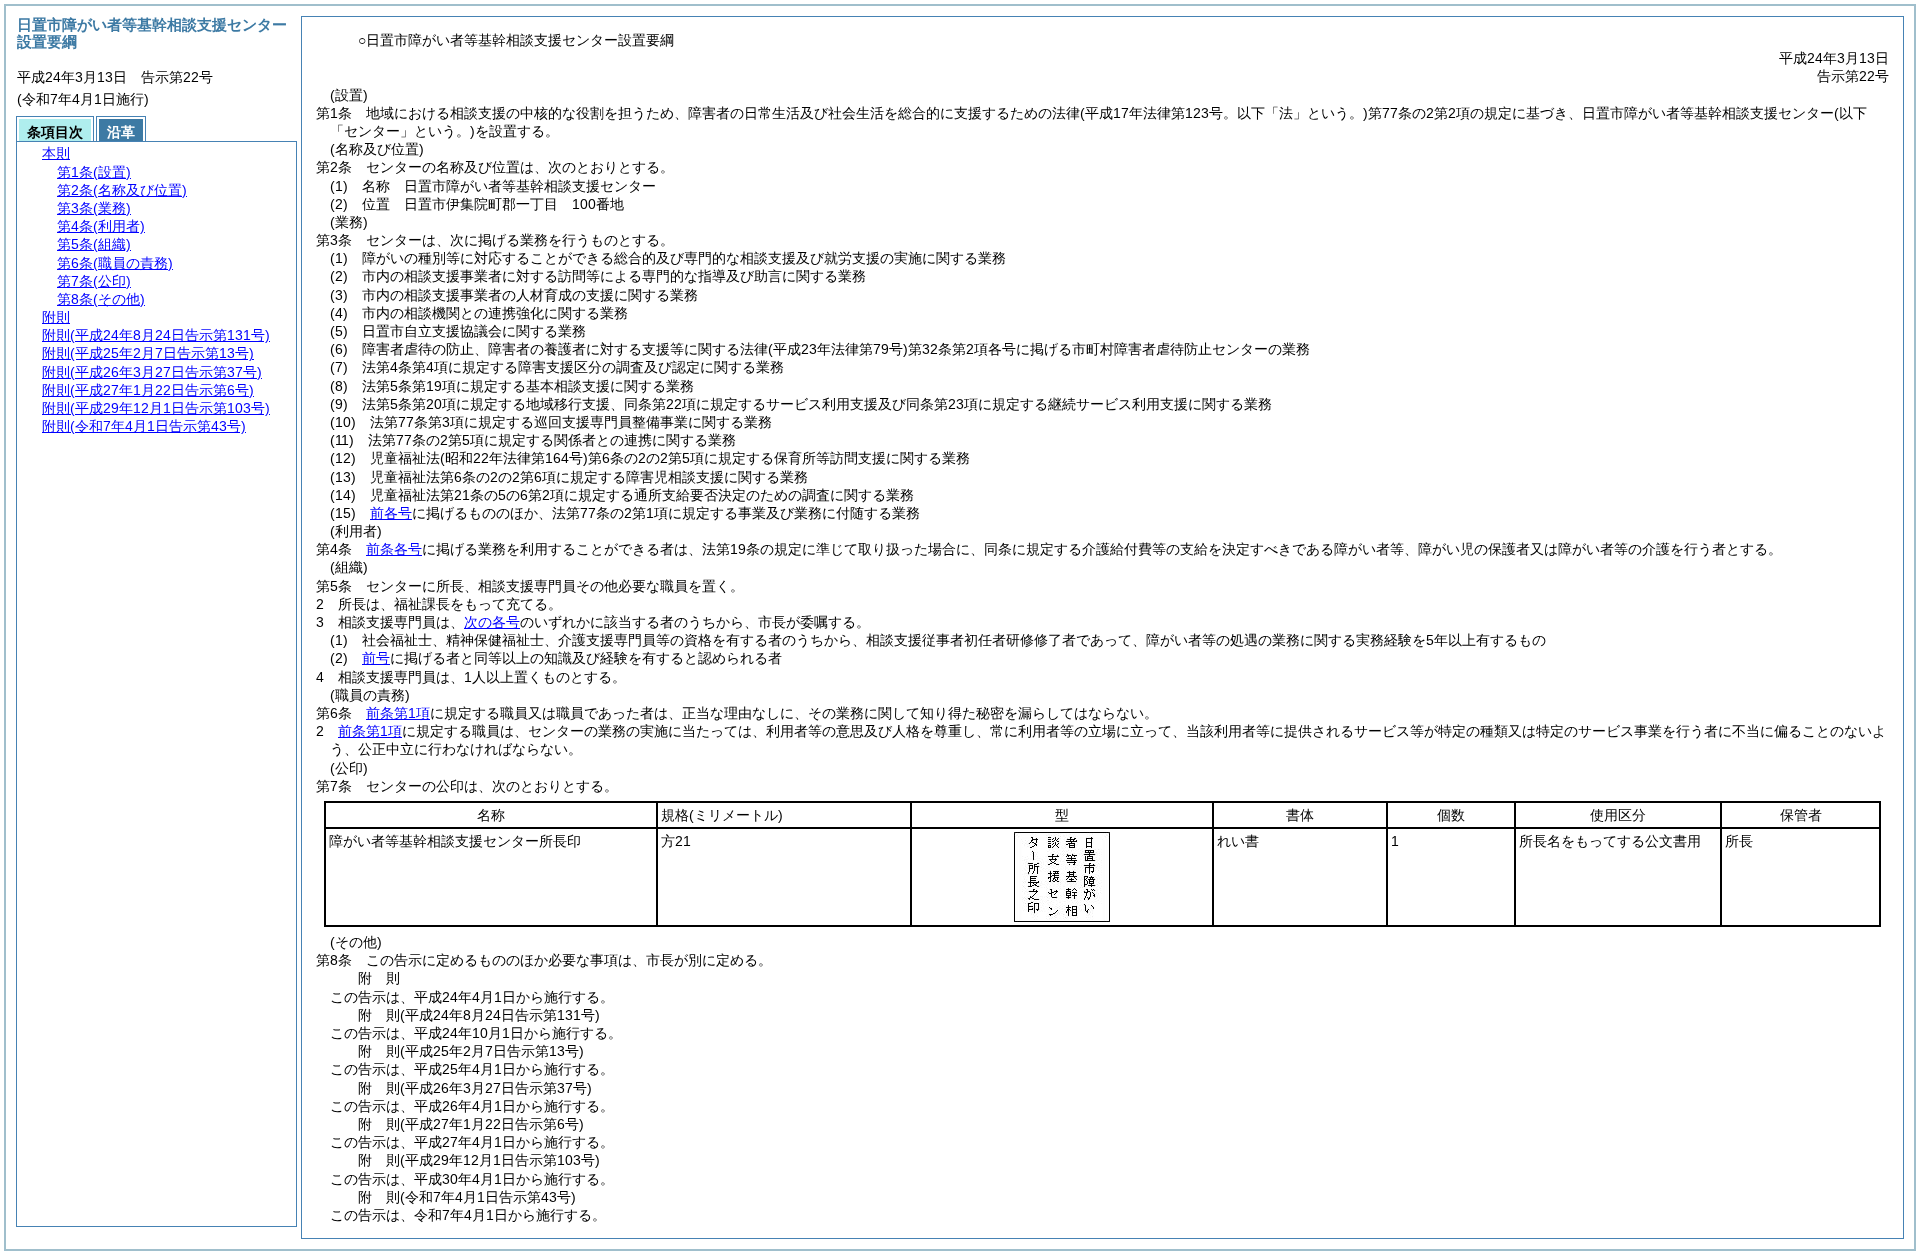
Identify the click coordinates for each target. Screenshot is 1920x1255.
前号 (376, 658)
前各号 (391, 513)
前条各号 (394, 549)
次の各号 (492, 622)
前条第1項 (398, 713)
